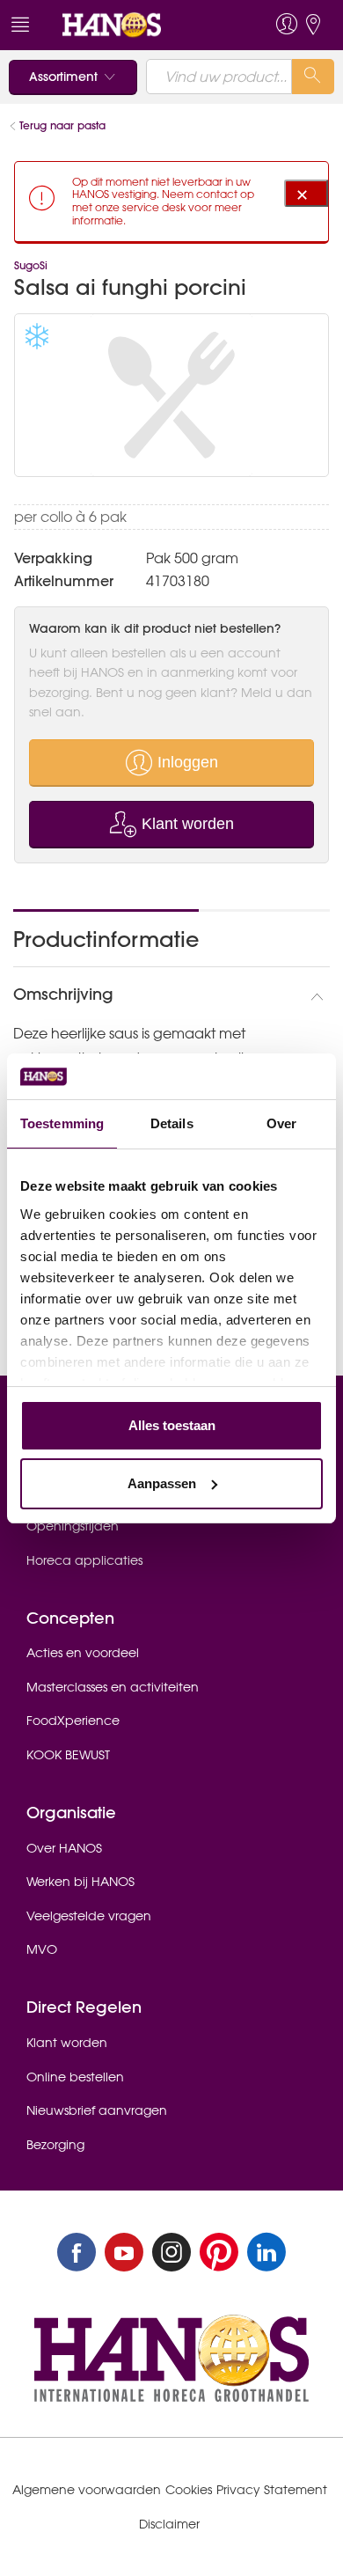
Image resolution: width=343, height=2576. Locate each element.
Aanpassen (162, 1483)
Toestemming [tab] (62, 1123)
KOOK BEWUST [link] (68, 1755)
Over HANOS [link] (64, 1848)
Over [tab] (281, 1123)
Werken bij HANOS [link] (80, 1882)
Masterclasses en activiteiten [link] (113, 1687)
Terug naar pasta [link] (62, 125)
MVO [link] (42, 1949)
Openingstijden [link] (73, 1526)
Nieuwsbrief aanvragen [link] (97, 2110)
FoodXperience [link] (73, 1721)
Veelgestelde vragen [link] (89, 1916)
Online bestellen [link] (75, 2077)
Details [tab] (172, 1123)
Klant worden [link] (67, 2043)
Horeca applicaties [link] (84, 1560)
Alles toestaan (172, 1425)
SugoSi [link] (31, 265)
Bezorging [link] (55, 2145)
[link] (139, 25)
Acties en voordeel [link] (83, 1653)
